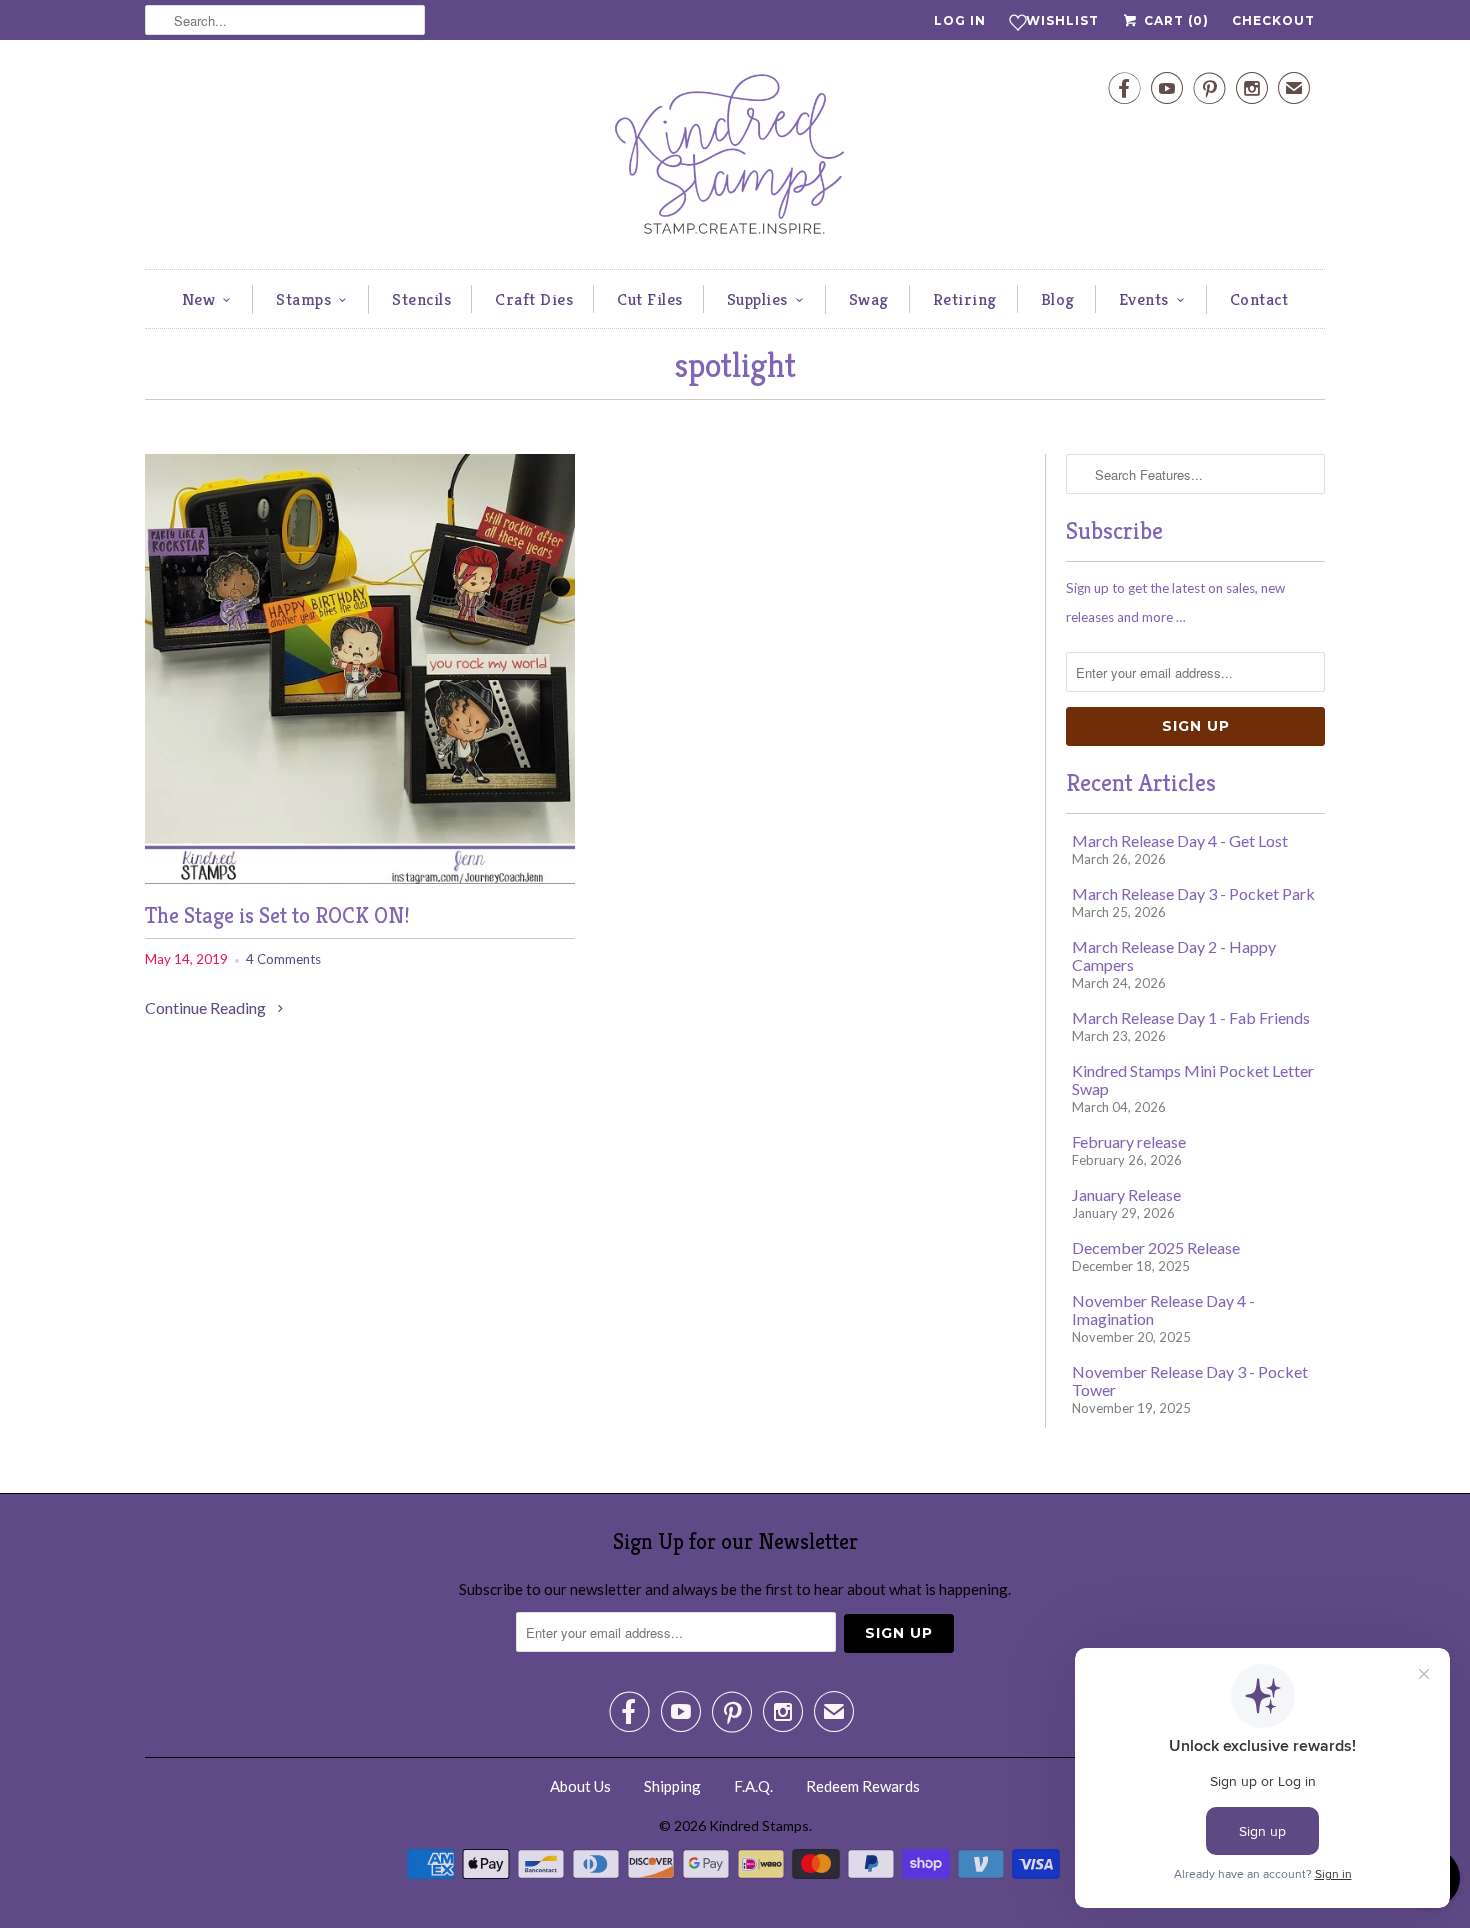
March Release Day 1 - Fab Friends (1191, 1017)
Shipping (672, 1786)
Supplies (757, 299)
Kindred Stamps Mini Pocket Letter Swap (1193, 1079)
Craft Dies (534, 299)
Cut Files (650, 299)
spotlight (735, 365)
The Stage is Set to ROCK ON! (277, 915)
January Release (1126, 1194)
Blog (1058, 299)
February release (1129, 1141)
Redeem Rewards (863, 1786)
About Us (580, 1786)
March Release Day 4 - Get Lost (1180, 840)
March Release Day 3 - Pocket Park (1193, 893)
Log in (960, 20)
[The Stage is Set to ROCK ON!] (360, 877)
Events (1144, 299)
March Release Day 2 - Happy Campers (1174, 955)
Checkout (1273, 20)
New (199, 299)
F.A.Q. (753, 1786)
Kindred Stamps (759, 1825)
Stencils (421, 299)
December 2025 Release (1156, 1247)
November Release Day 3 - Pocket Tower (1190, 1380)
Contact (1259, 299)
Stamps (303, 299)
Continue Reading (207, 1007)
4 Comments (283, 959)
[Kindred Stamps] (735, 159)
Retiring (965, 299)
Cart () (1174, 20)
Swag (869, 299)
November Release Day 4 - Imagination (1163, 1309)
